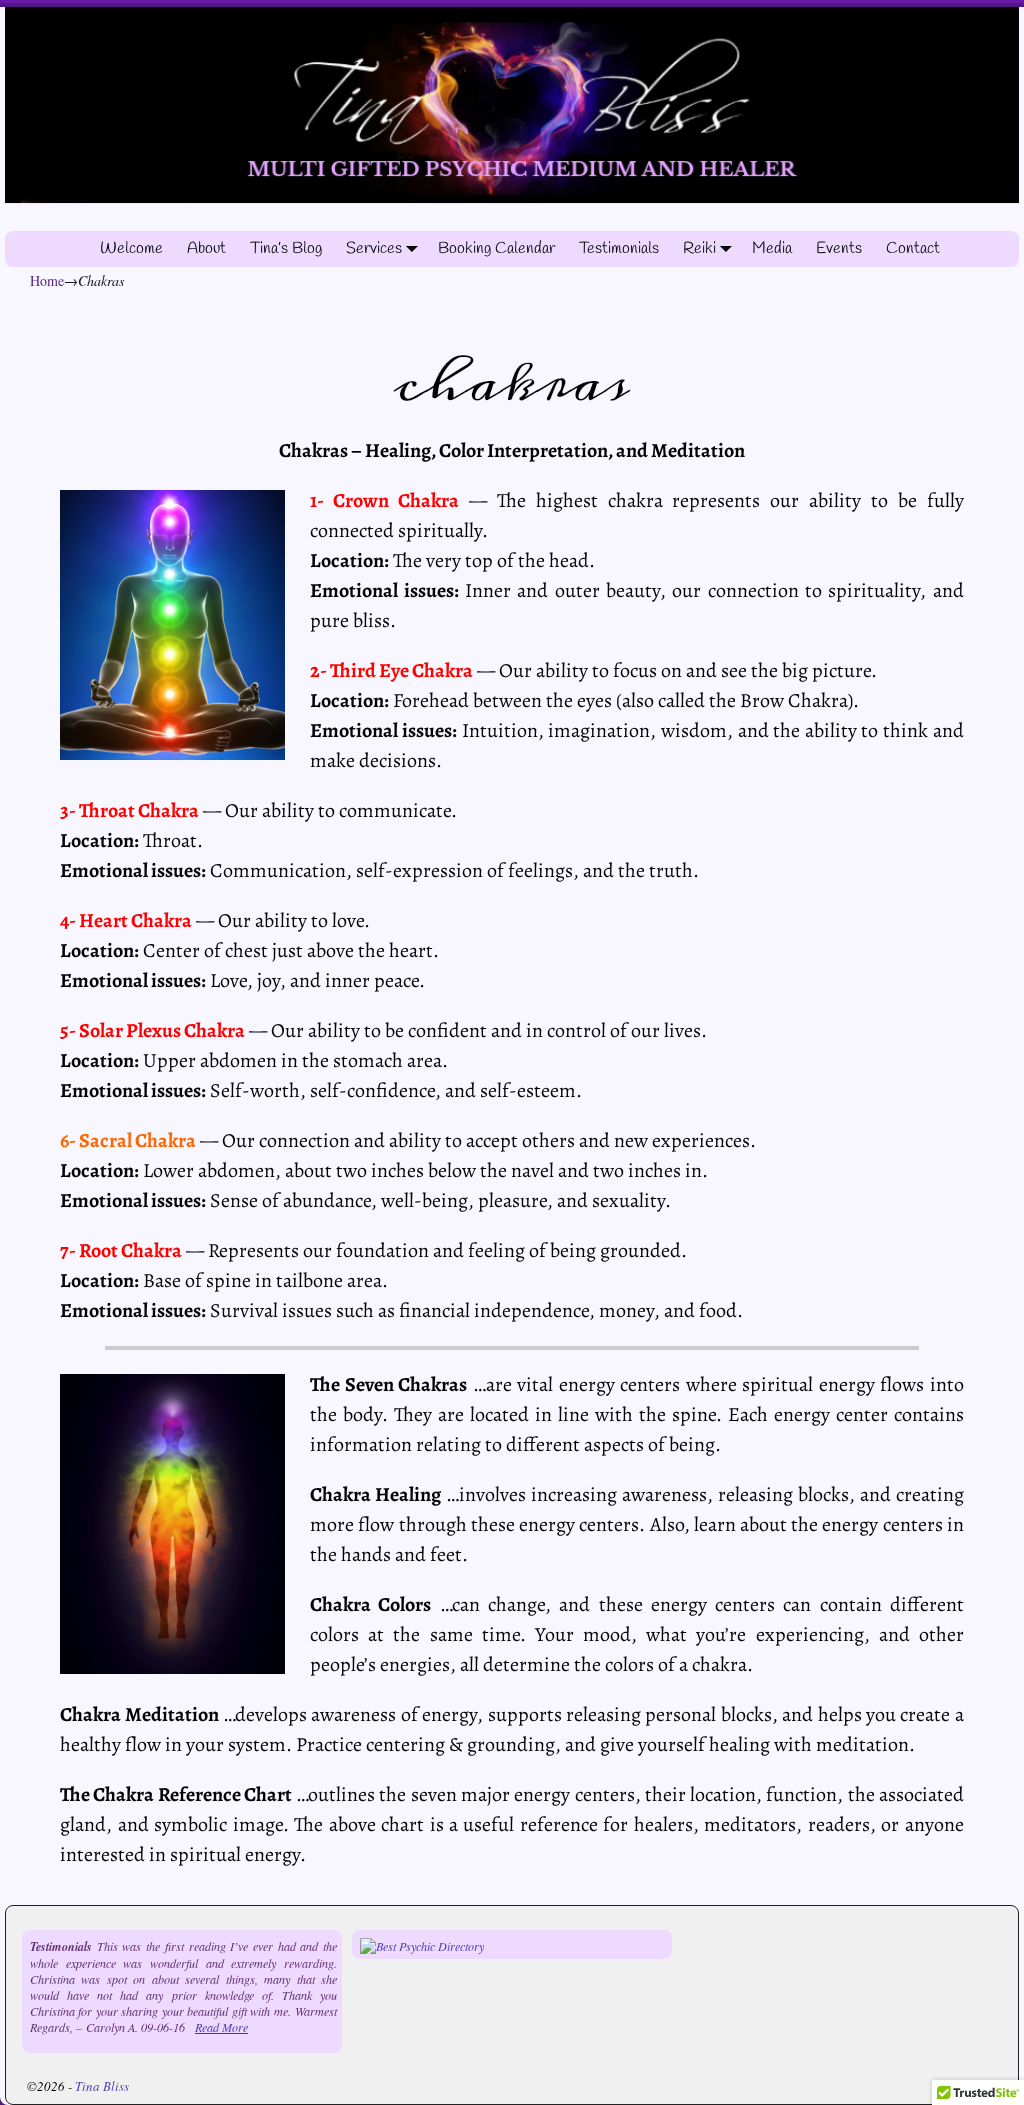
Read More (221, 2027)
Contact (913, 248)
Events (839, 248)
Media (772, 248)
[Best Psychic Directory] (422, 1946)
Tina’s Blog (286, 248)
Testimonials (619, 248)
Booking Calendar (496, 248)
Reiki (699, 248)
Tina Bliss (102, 2086)
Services (374, 248)
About (206, 248)
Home (47, 280)
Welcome (131, 248)
